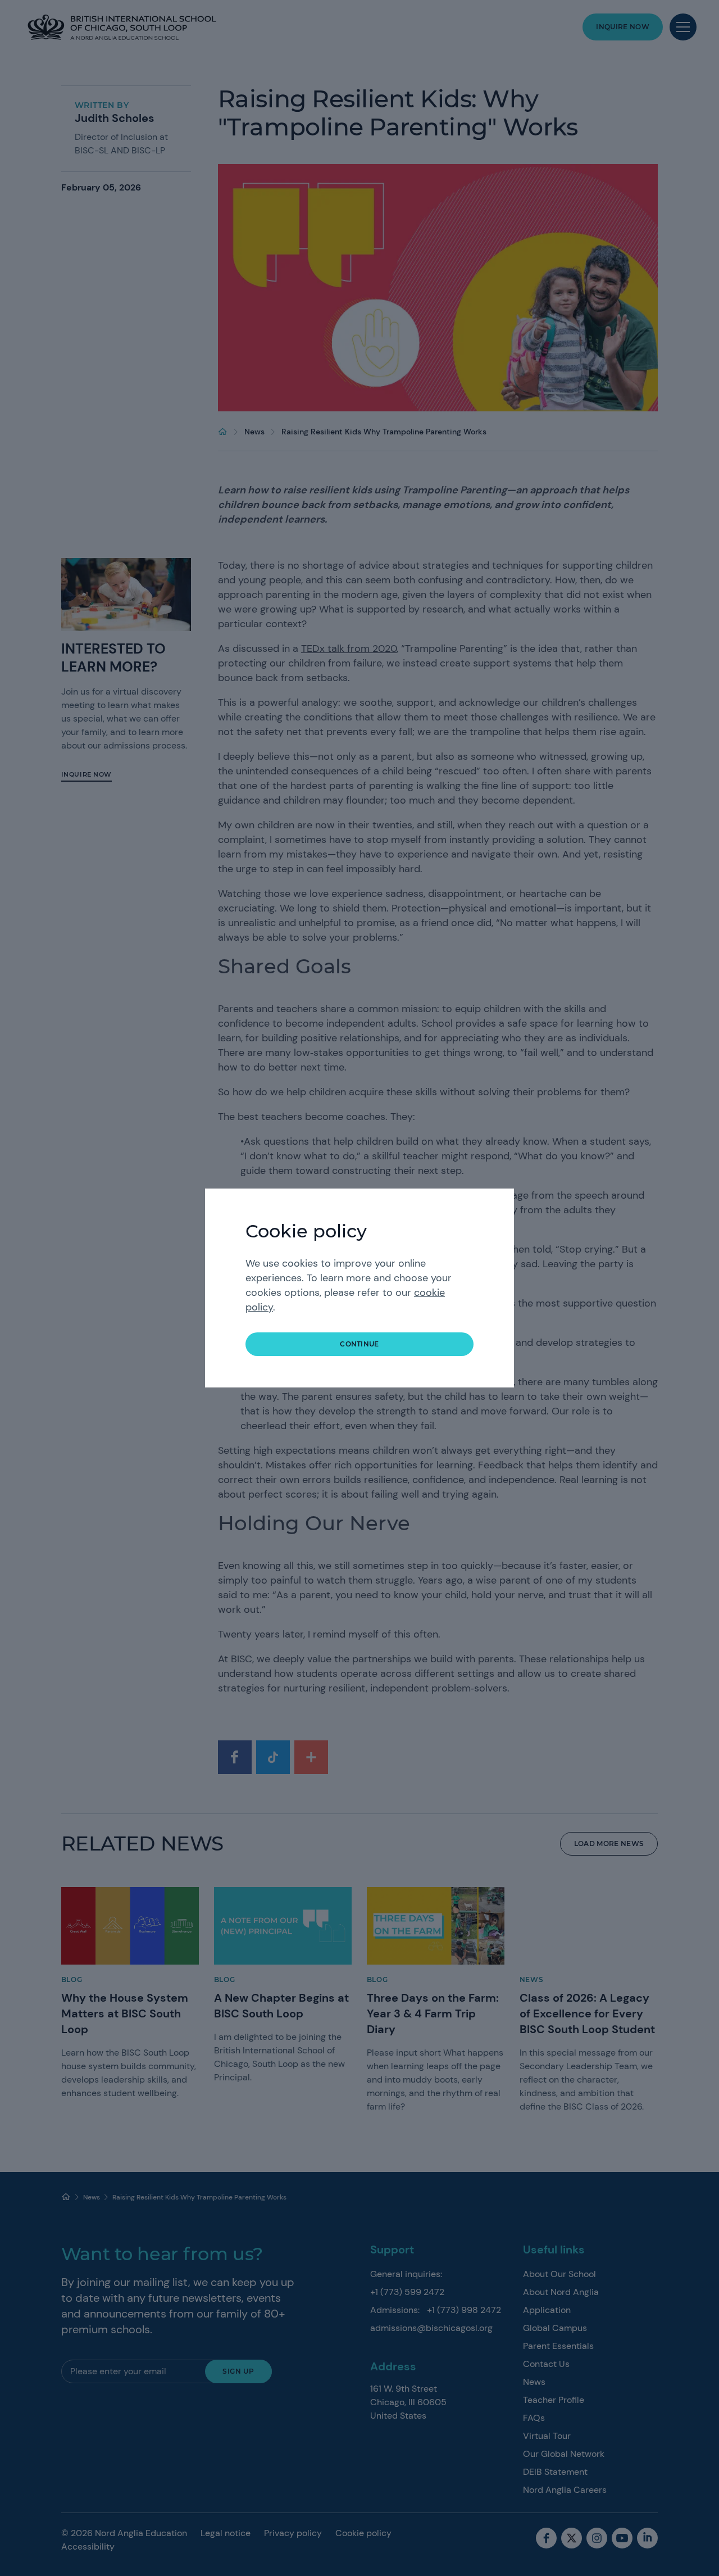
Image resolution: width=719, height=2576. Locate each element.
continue (359, 1344)
